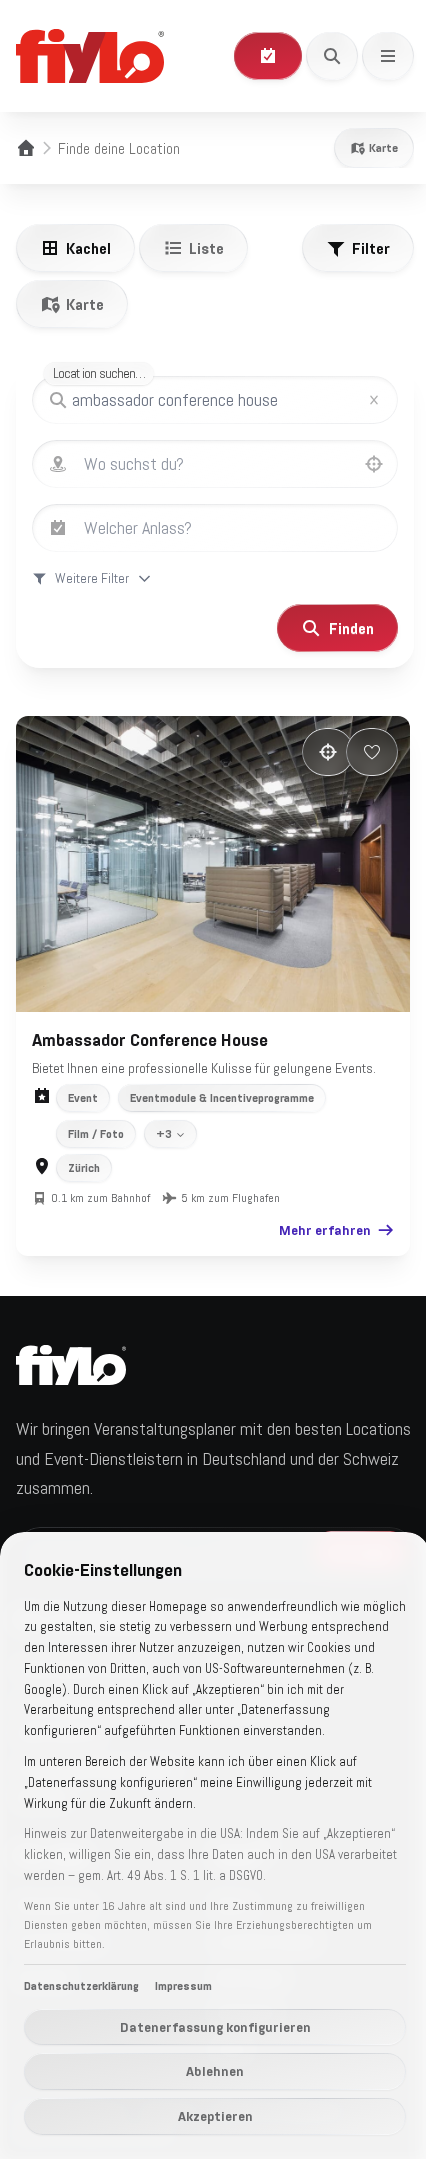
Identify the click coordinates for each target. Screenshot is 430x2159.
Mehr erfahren (310, 1219)
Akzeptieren (207, 2116)
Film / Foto (96, 1123)
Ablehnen (208, 2071)
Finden (336, 628)
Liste (206, 248)
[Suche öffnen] (332, 56)
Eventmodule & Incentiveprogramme (222, 1087)
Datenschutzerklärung (81, 1986)
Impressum (183, 1986)
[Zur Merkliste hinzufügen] (357, 752)
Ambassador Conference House (150, 1028)
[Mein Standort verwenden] (374, 464)
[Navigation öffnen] (388, 56)
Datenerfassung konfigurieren (207, 2027)
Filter (371, 248)
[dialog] (207, 1835)
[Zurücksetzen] (374, 400)
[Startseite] (26, 148)
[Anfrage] (268, 56)
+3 (164, 1123)
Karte (383, 148)
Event (83, 1087)
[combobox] (235, 464)
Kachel (88, 248)
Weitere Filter (92, 578)
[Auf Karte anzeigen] (313, 752)
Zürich (84, 1157)
